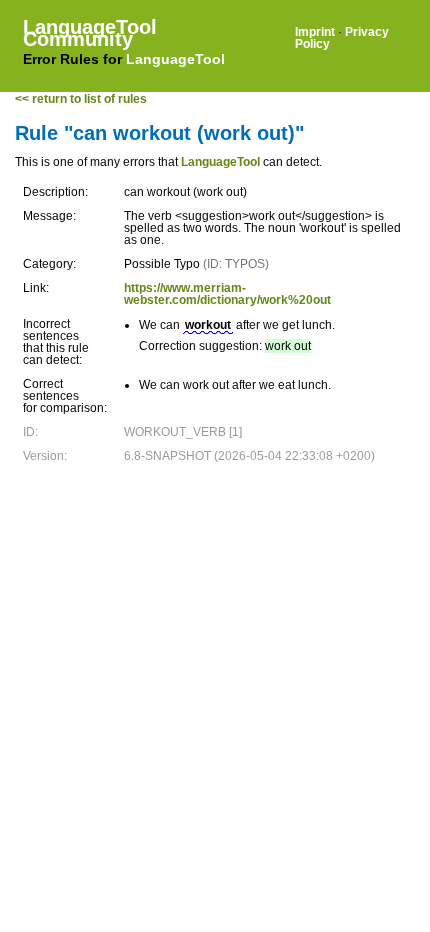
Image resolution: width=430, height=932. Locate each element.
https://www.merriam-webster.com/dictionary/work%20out (227, 294)
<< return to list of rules (81, 99)
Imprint (315, 32)
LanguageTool (175, 59)
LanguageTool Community (90, 33)
